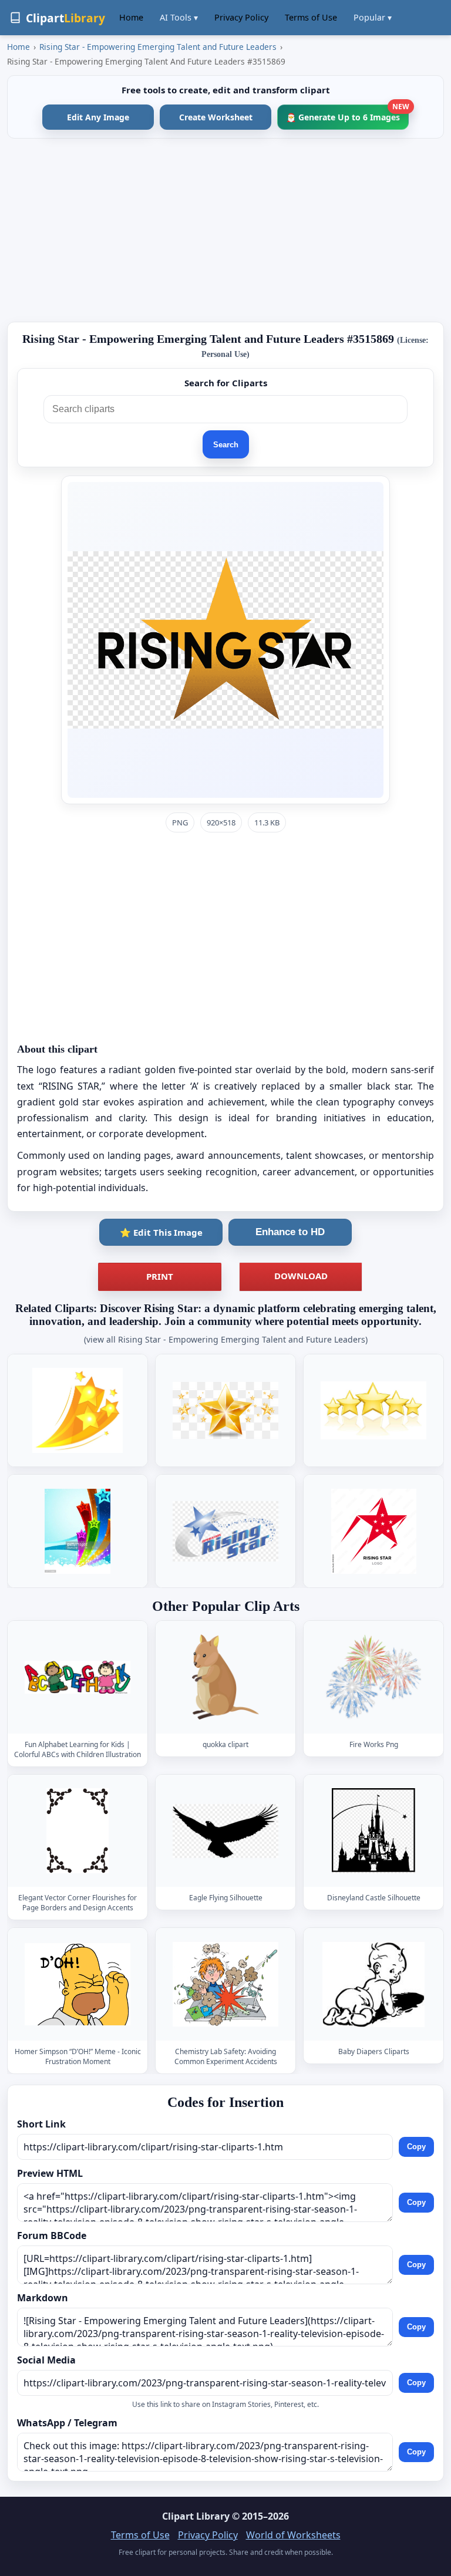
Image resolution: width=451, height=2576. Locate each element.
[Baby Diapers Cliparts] (373, 1985)
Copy (416, 2147)
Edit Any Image (98, 117)
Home (131, 17)
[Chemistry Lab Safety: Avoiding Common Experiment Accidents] (225, 1985)
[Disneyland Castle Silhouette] (373, 1831)
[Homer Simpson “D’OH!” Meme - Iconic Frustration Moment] (78, 1985)
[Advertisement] (225, 230)
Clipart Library (196, 2516)
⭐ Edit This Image (161, 1232)
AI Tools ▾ (179, 17)
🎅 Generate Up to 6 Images (347, 114)
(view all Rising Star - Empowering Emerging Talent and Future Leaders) (226, 1339)
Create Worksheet (216, 117)
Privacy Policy (241, 17)
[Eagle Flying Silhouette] (225, 1831)
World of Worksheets (293, 2535)
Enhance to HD (290, 1232)
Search (226, 445)
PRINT (160, 1276)
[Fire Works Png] (373, 1677)
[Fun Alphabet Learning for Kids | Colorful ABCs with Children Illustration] (78, 1677)
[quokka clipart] (225, 1677)
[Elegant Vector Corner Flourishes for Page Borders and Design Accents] (78, 1831)
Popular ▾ (373, 17)
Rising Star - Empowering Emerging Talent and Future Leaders (158, 47)
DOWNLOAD (301, 1276)
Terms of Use (311, 17)
